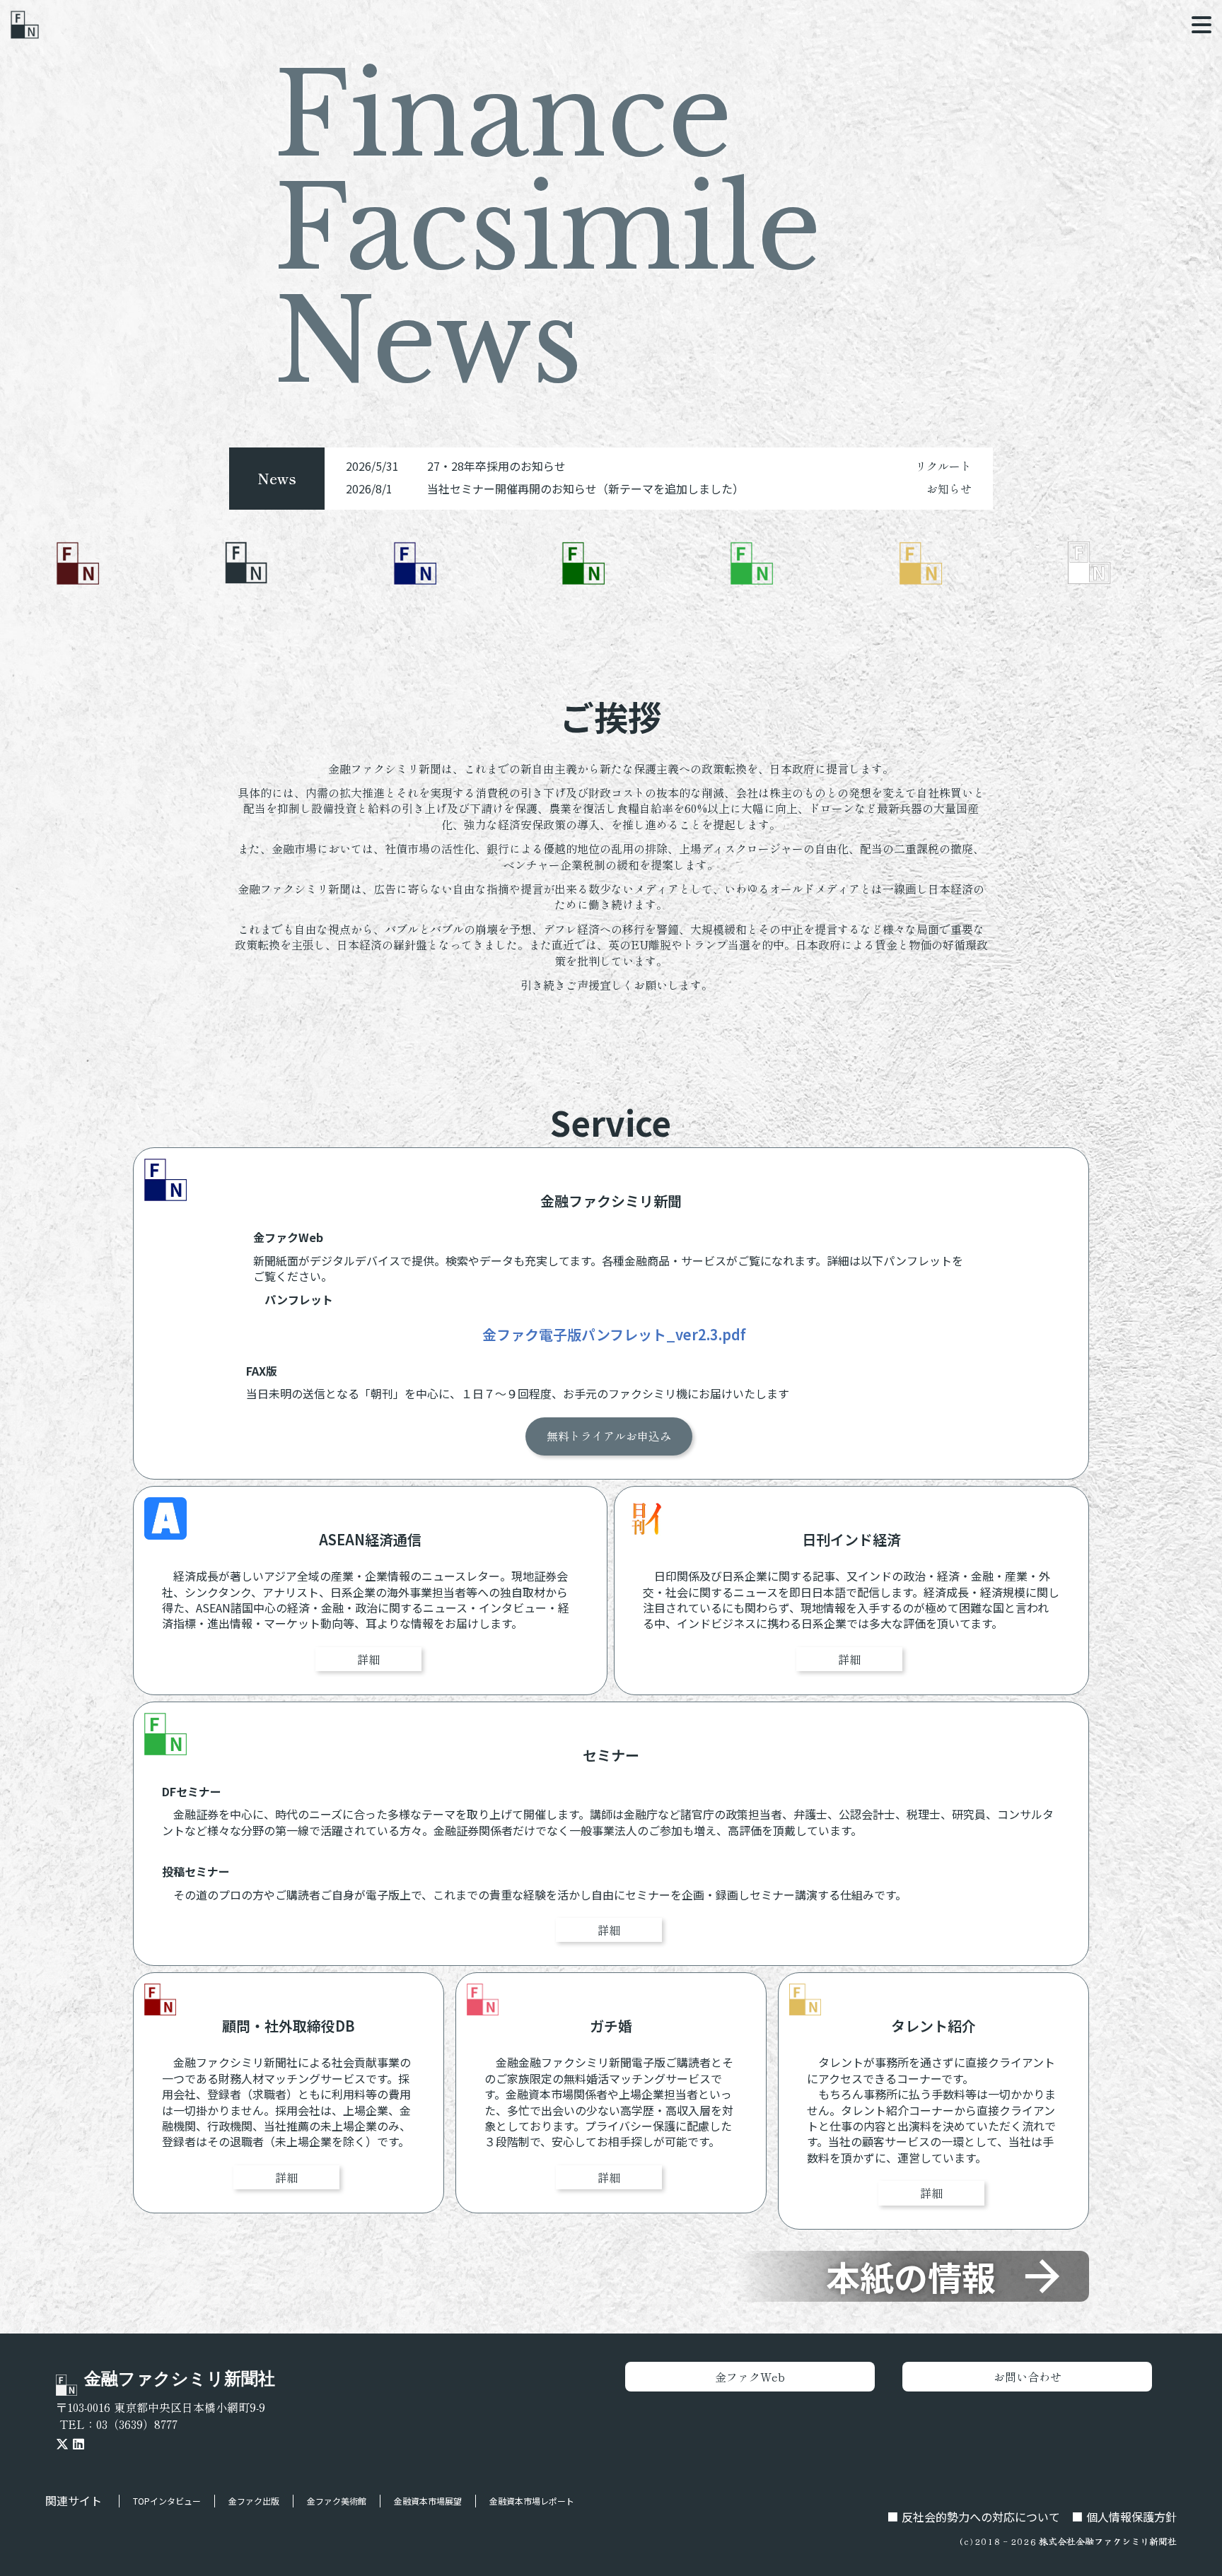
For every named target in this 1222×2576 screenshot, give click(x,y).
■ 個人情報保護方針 (1124, 2517)
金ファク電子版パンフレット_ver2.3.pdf (614, 1335)
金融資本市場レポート (532, 2501)
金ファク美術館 (337, 2501)
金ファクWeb (750, 2377)
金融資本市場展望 (428, 2501)
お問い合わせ (1028, 2377)
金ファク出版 (254, 2501)
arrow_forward (1042, 2276)
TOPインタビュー (167, 2501)
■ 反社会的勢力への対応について (973, 2517)
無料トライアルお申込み (609, 1436)
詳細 (368, 1659)
